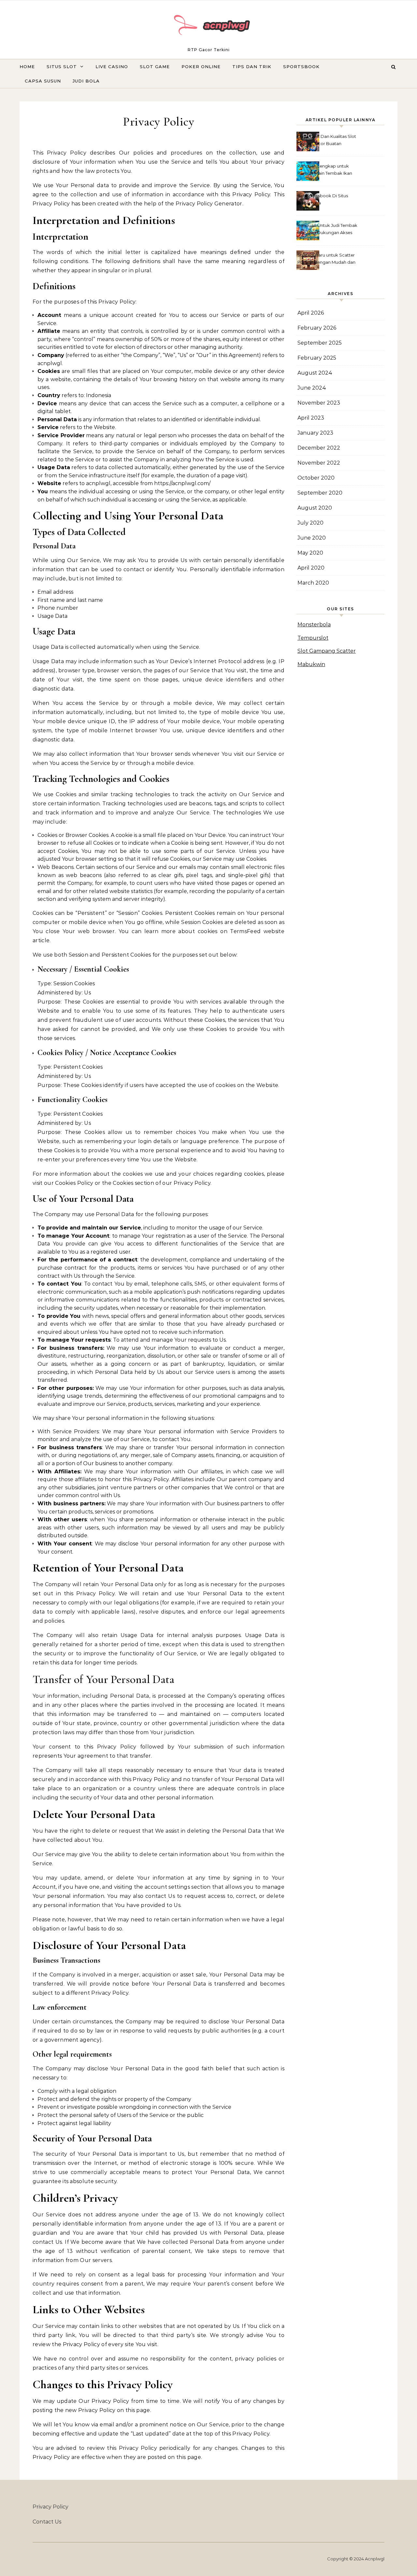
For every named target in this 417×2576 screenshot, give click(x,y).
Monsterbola (314, 625)
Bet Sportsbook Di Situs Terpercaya (323, 199)
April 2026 (311, 313)
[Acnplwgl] (208, 27)
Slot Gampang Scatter (327, 651)
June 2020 (312, 538)
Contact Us (47, 2522)
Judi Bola (86, 81)
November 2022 (319, 463)
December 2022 (319, 448)
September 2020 (320, 493)
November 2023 (319, 403)
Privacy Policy (50, 2507)
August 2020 (315, 508)
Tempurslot (313, 638)
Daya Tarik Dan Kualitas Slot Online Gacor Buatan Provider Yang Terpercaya (327, 141)
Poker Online (201, 67)
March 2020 (313, 583)
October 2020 (316, 478)
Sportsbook (301, 67)
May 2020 (310, 553)
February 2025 (317, 358)
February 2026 (317, 328)
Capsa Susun (43, 81)
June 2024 (312, 388)
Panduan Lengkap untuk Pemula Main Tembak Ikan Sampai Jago (325, 170)
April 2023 (311, 418)
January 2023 (315, 433)
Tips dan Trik (252, 67)
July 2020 (310, 523)
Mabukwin (311, 664)
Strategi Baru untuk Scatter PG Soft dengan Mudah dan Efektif (326, 259)
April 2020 (311, 568)
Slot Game (155, 67)
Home (27, 67)
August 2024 (315, 373)
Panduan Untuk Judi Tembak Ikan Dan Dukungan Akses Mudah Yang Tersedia (327, 230)
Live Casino (112, 67)
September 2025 (320, 343)
